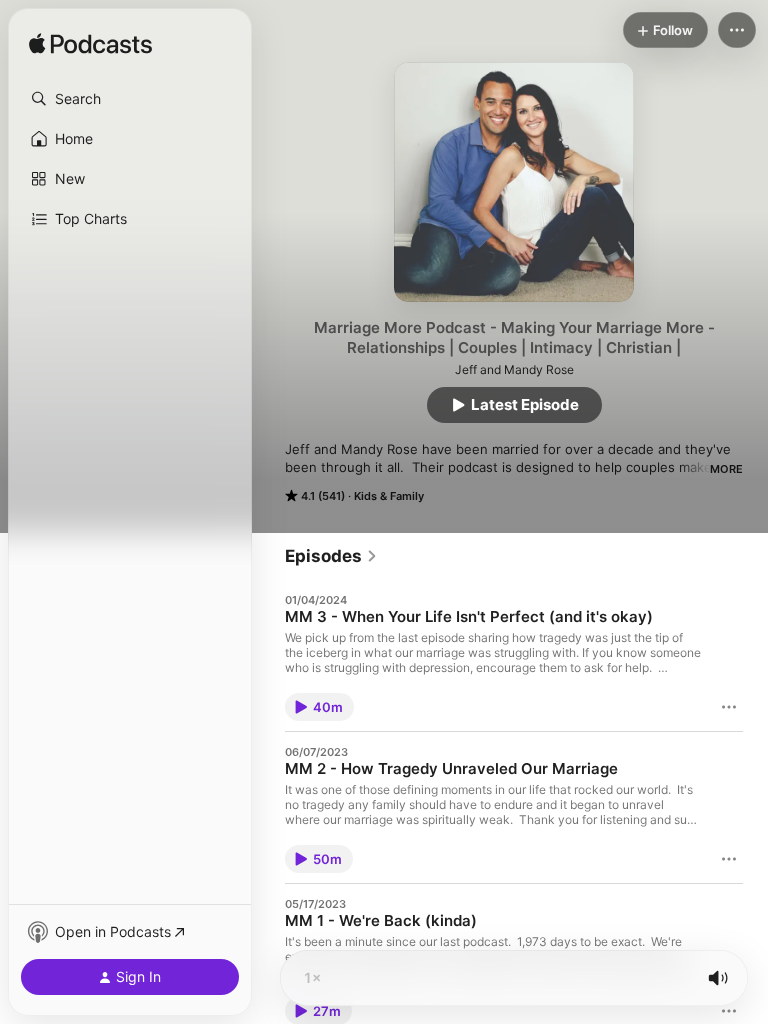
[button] (130, 99)
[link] (331, 556)
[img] (90, 45)
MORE (726, 469)
